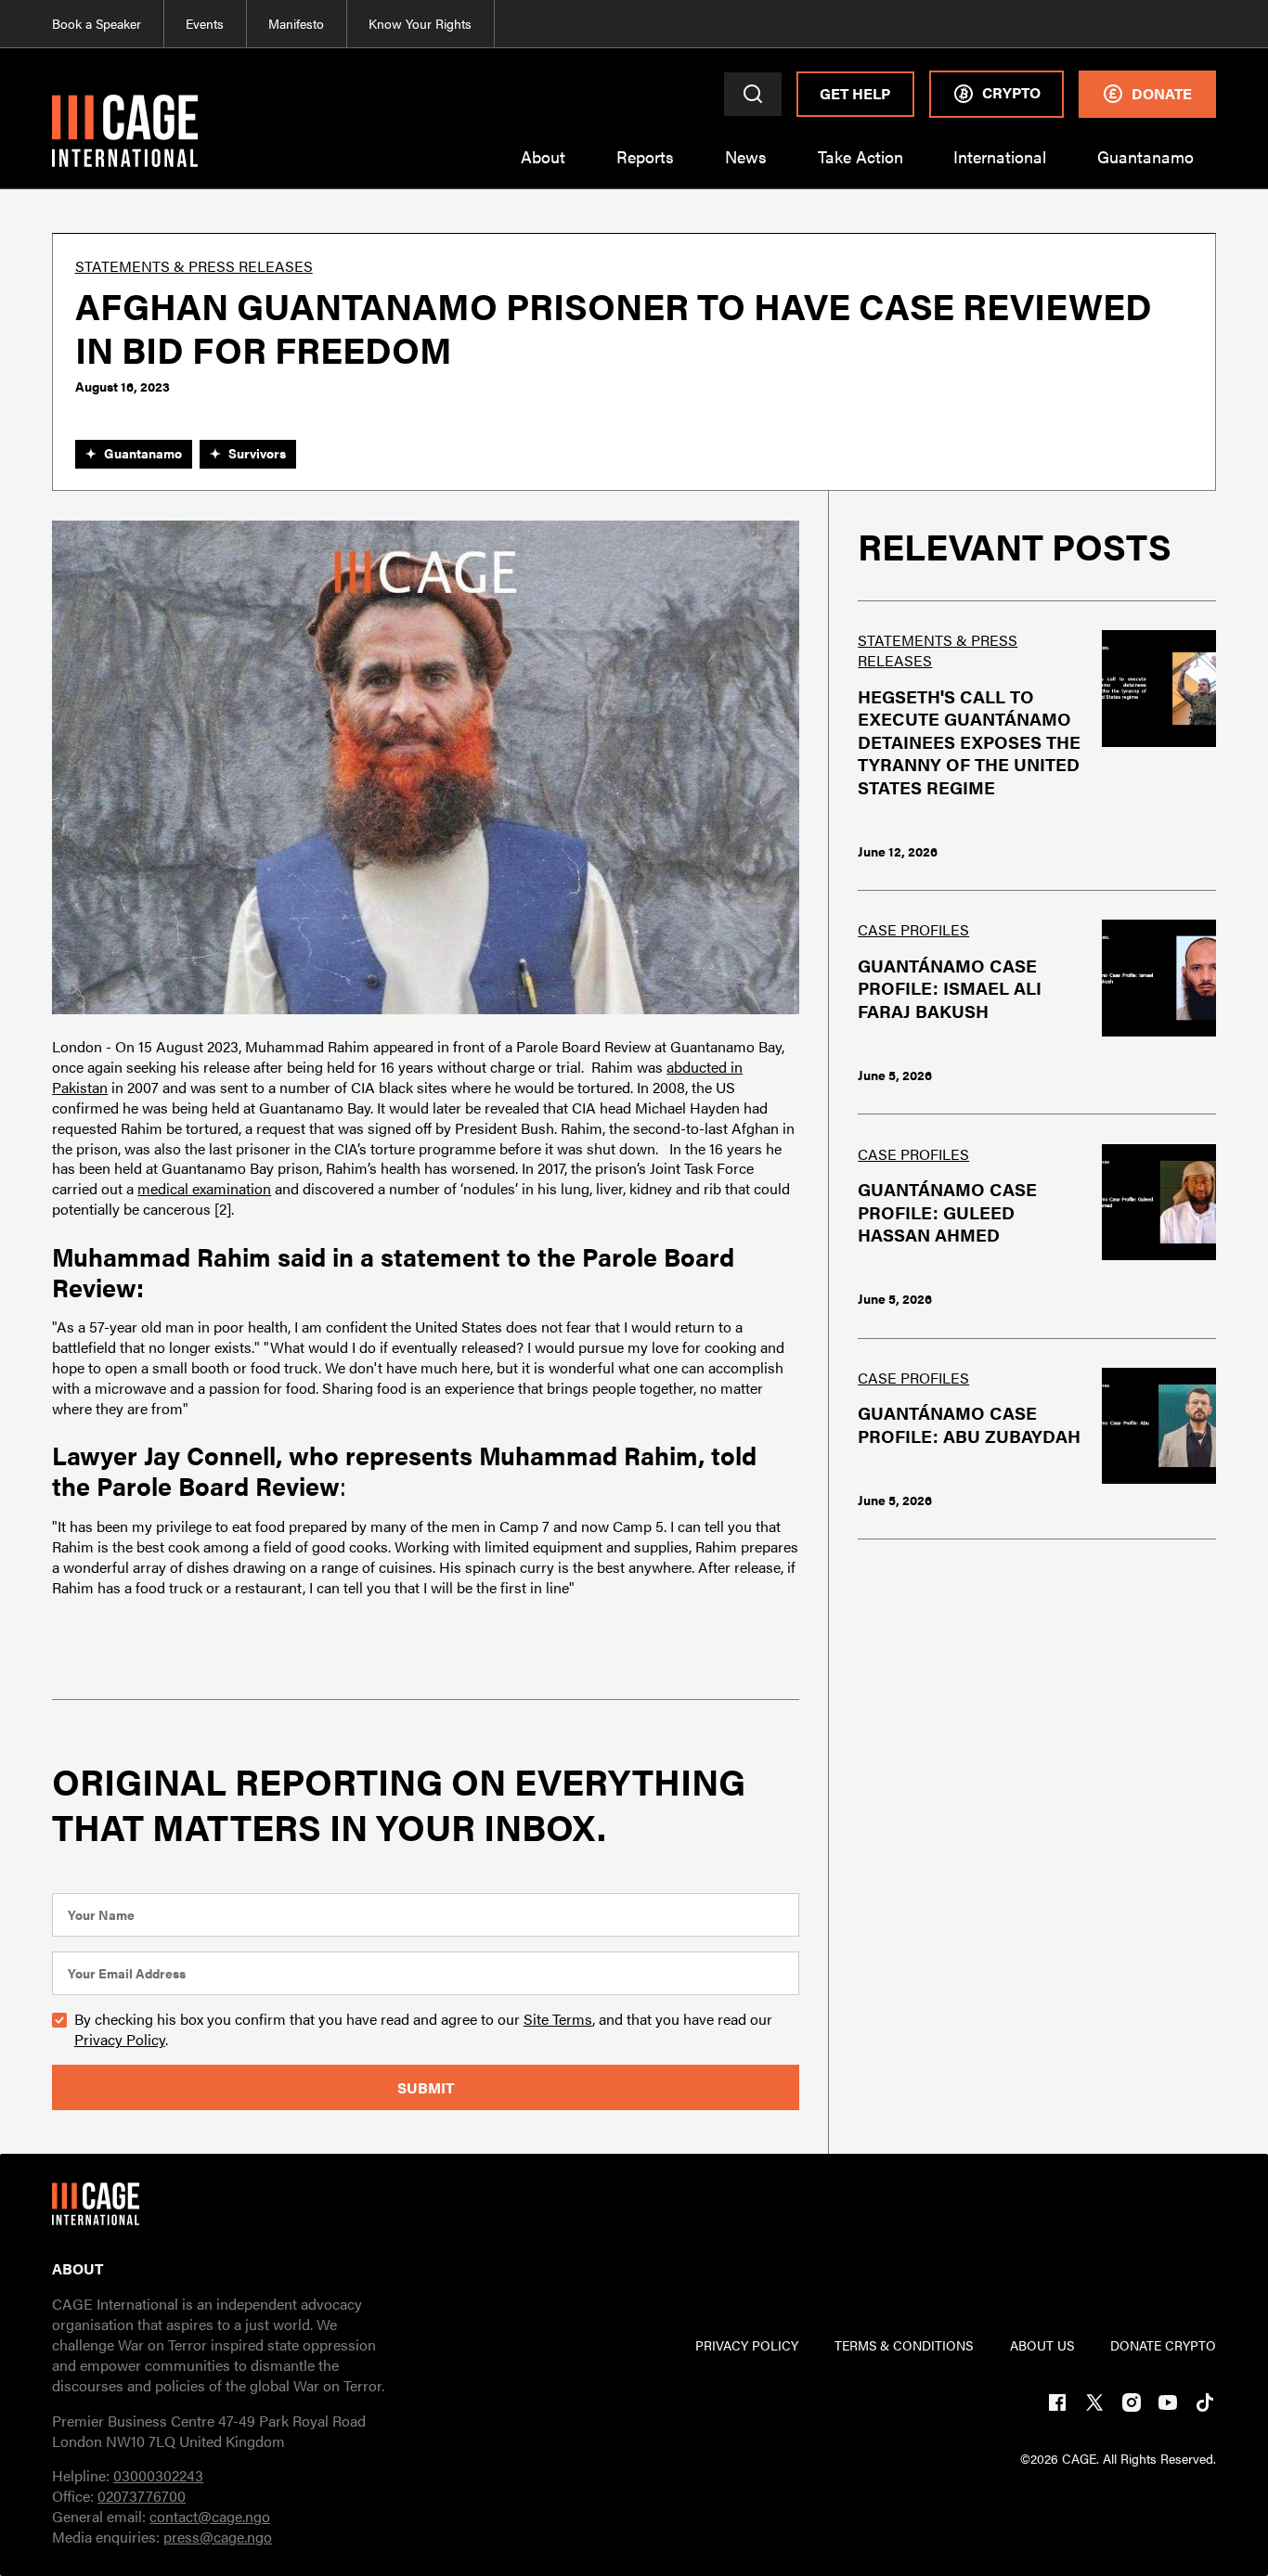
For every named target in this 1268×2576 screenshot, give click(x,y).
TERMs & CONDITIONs (904, 2345)
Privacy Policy (120, 2039)
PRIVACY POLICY (747, 2345)
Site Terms (558, 2019)
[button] (543, 167)
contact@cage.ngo (210, 2516)
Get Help (855, 93)
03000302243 (158, 2475)
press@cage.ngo (218, 2537)
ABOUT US (1042, 2345)
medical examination (204, 1188)
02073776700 (142, 2496)
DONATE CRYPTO (1163, 2345)
